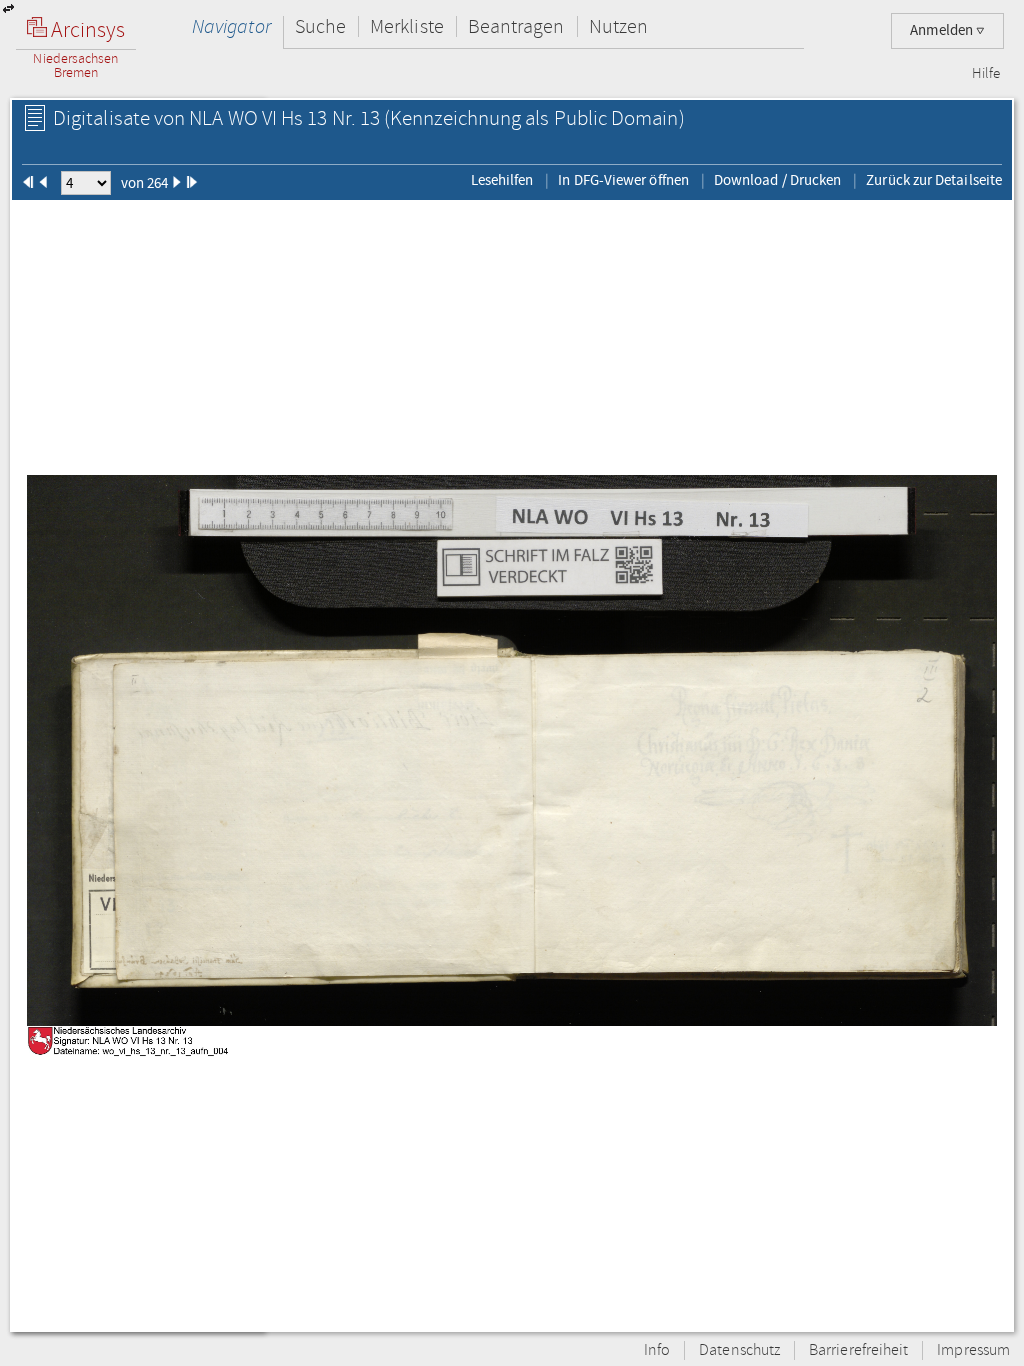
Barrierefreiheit (858, 1350)
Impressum (973, 1350)
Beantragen (516, 26)
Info (657, 1350)
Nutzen (618, 26)
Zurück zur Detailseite (934, 180)
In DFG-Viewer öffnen (623, 180)
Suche (320, 26)
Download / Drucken (777, 180)
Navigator (231, 26)
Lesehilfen (502, 180)
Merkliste (407, 26)
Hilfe (986, 74)
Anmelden (943, 30)
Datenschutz (739, 1350)
